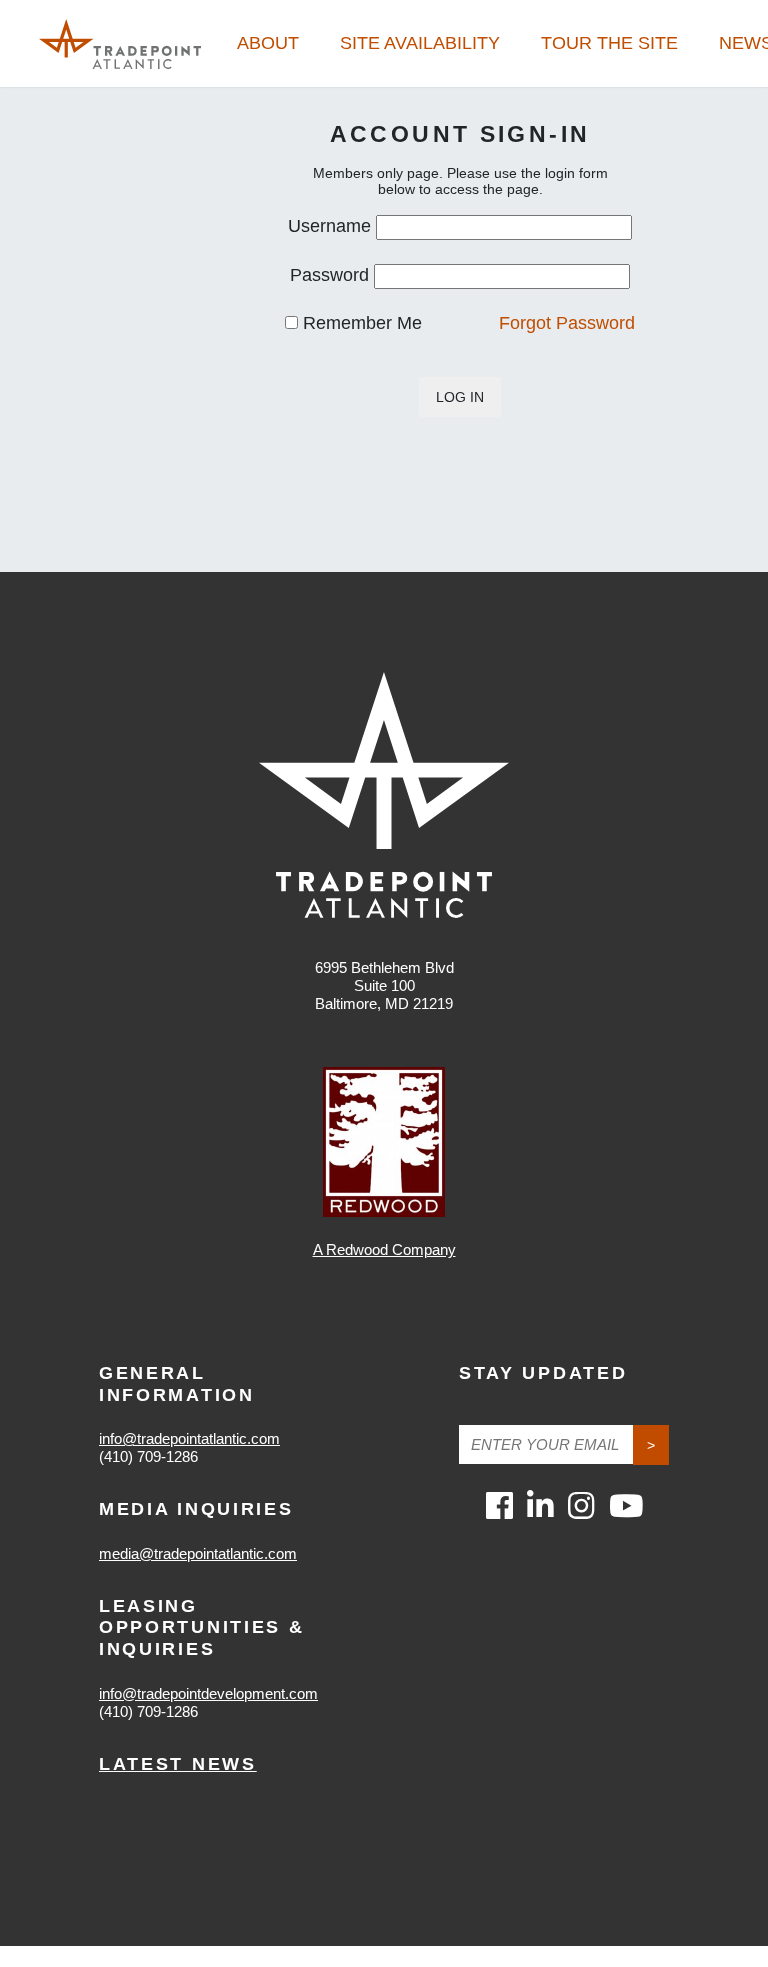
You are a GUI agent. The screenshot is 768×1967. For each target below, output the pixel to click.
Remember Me (360, 323)
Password (329, 275)
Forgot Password (567, 323)
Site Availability (420, 43)
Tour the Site (609, 43)
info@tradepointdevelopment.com (208, 1693)
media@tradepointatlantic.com (198, 1553)
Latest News (178, 1764)
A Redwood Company (384, 1249)
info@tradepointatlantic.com (189, 1438)
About (268, 43)
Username (329, 226)
